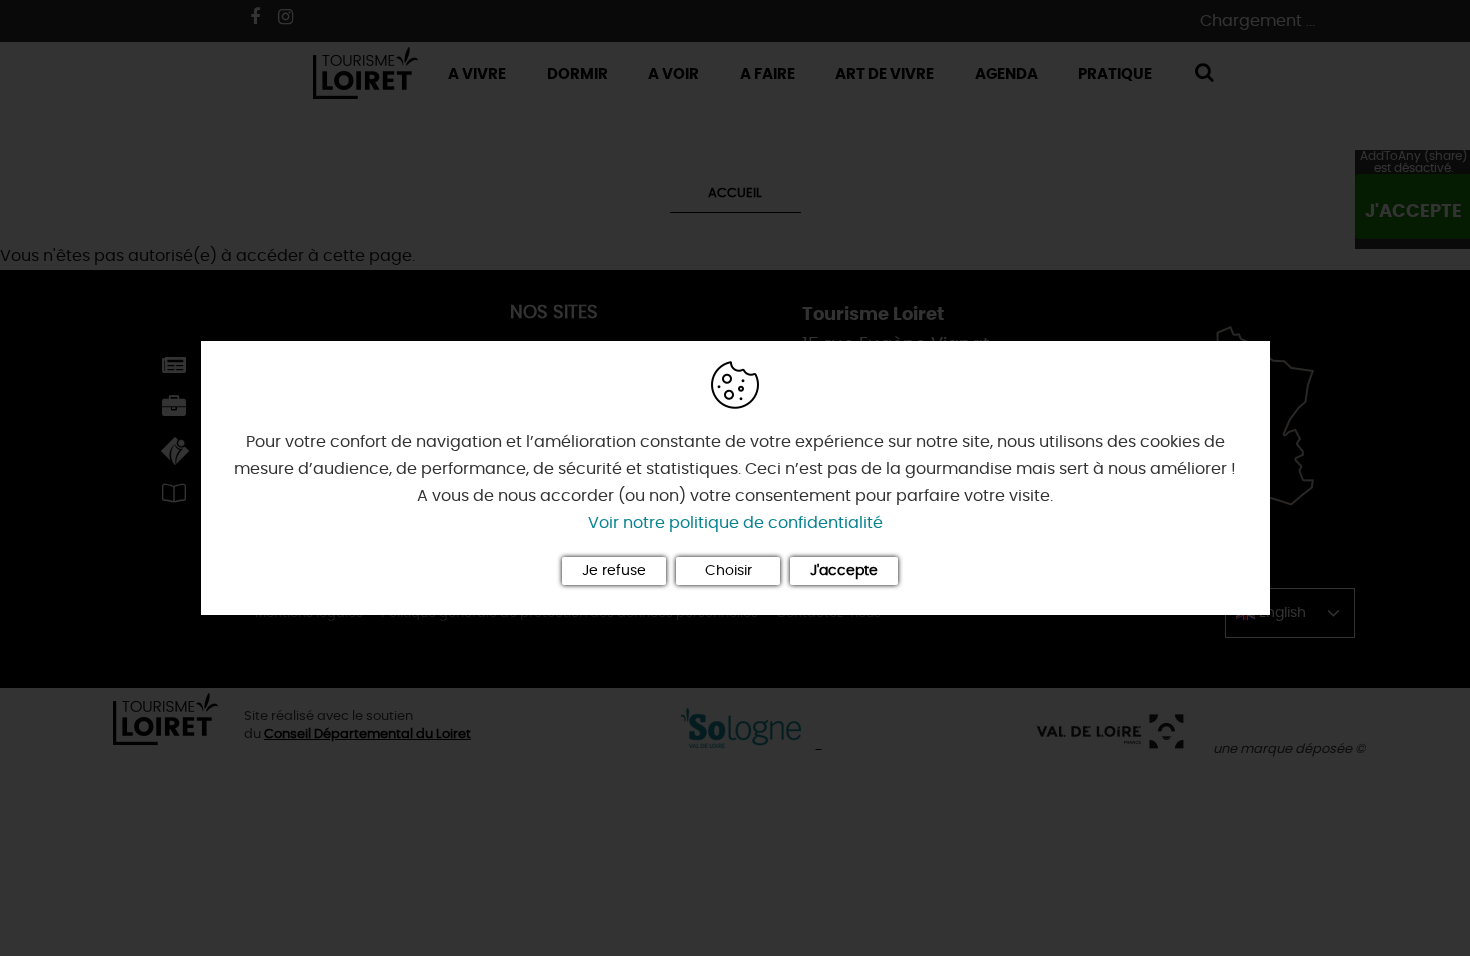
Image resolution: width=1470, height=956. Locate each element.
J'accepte (844, 571)
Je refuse (614, 571)
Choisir (728, 571)
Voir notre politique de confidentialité (735, 523)
